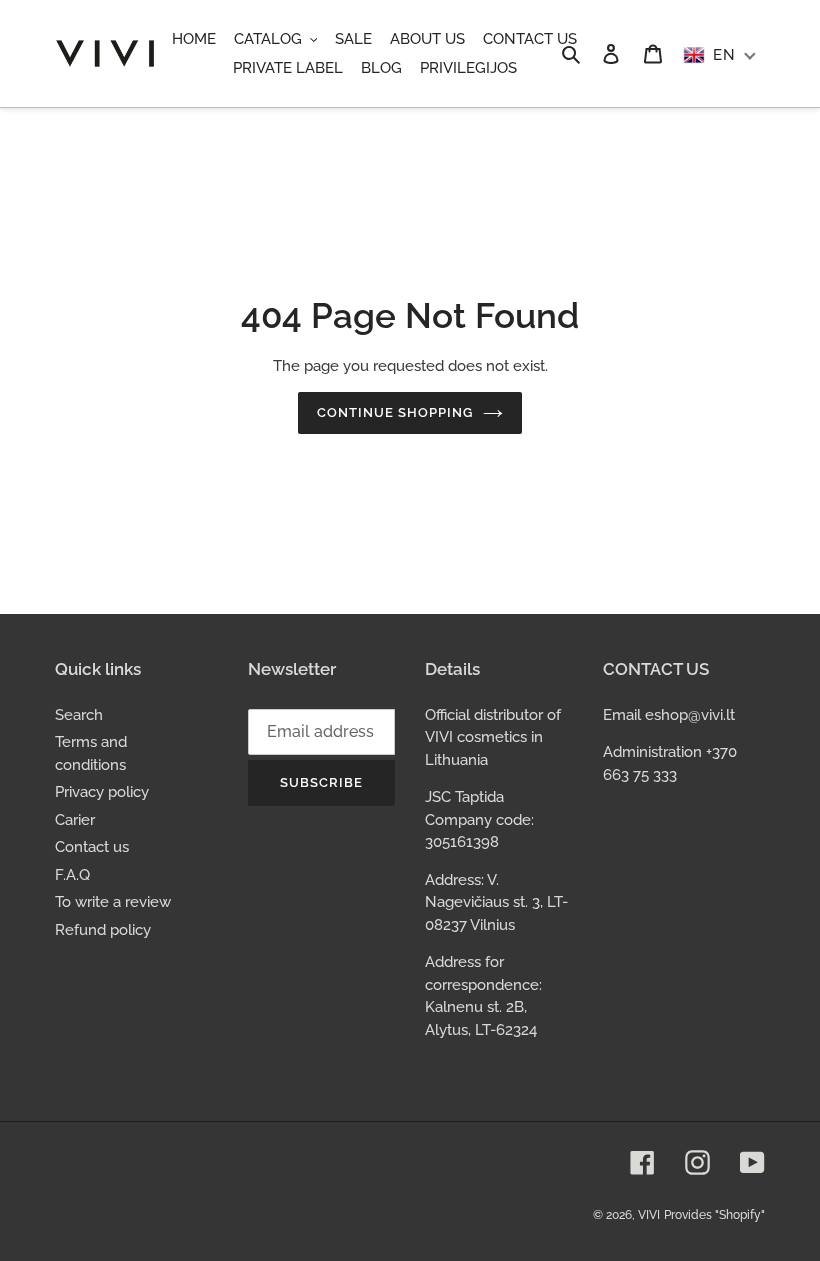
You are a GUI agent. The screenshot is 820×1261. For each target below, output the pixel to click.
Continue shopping (395, 412)
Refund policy (103, 930)
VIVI (649, 1215)
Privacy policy (102, 792)
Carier (75, 820)
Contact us (92, 847)
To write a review (113, 902)
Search (79, 715)
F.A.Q (72, 875)
